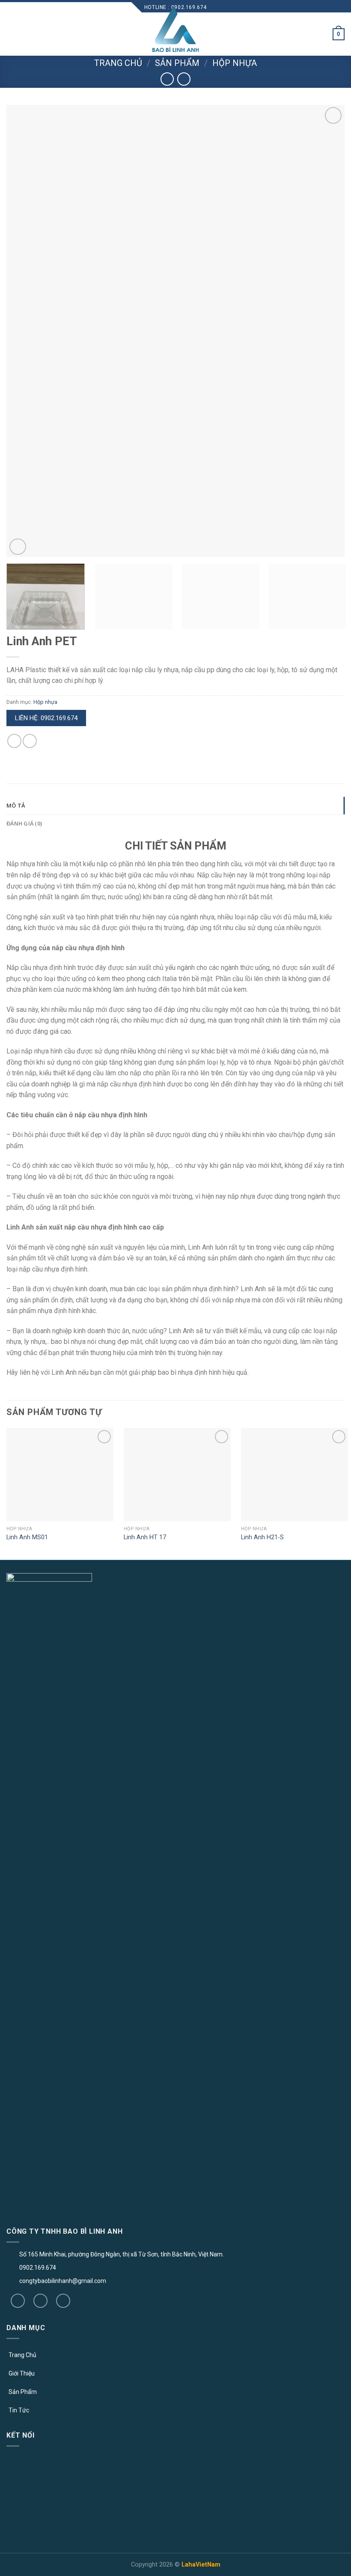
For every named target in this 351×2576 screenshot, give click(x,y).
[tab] (175, 805)
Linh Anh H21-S (262, 1537)
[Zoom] (18, 547)
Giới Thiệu (22, 2373)
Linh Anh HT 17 (145, 1537)
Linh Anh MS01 (27, 1537)
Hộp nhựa (235, 63)
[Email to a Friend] (30, 741)
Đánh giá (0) (24, 823)
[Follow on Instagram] (40, 2301)
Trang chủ (118, 63)
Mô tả (16, 805)
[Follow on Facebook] (18, 2301)
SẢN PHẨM (177, 63)
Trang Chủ (22, 2355)
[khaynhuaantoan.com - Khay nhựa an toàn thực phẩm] (175, 30)
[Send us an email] (63, 2301)
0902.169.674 (38, 2268)
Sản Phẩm (23, 2392)
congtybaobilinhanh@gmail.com (63, 2281)
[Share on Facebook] (14, 741)
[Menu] (12, 34)
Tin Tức (19, 2410)
